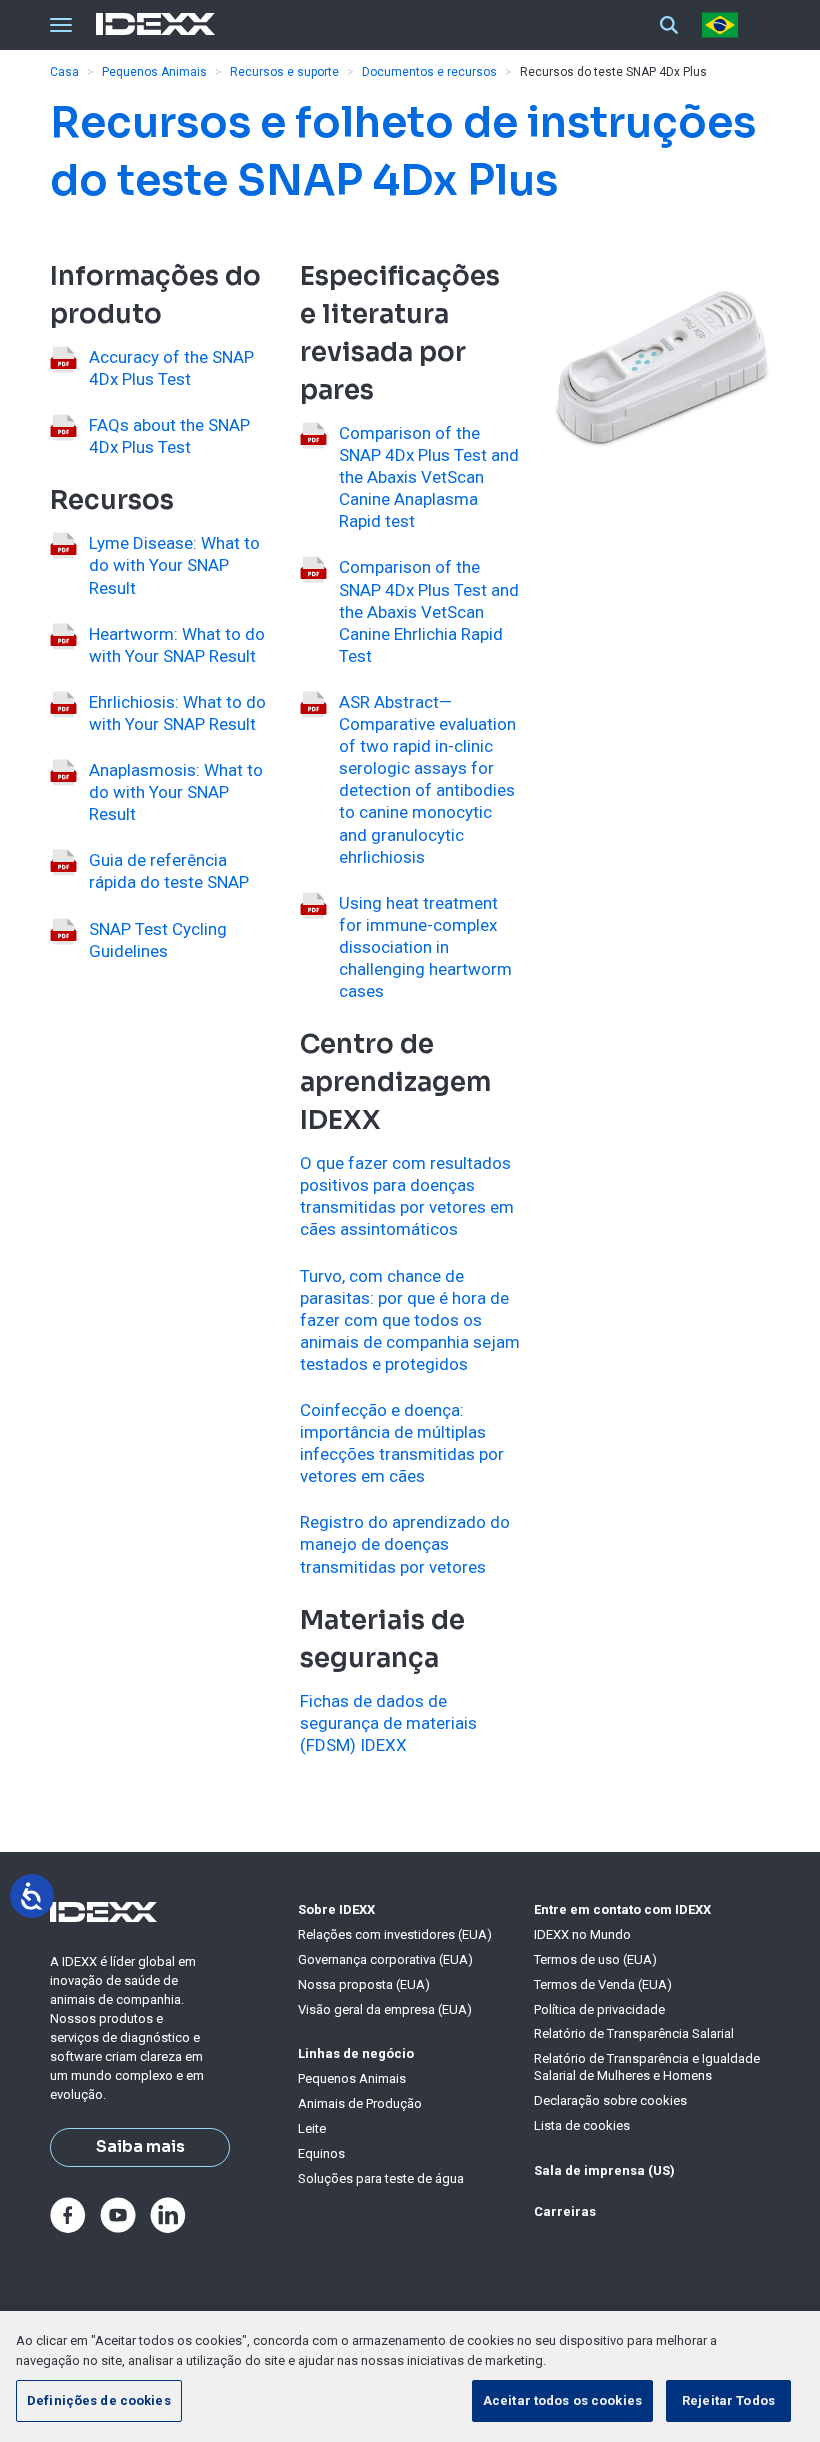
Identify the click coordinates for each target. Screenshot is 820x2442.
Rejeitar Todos (728, 2400)
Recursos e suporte (284, 72)
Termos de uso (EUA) (595, 1959)
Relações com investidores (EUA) (395, 1934)
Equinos (321, 2153)
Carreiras (565, 2211)
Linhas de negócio (356, 2053)
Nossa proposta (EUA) (364, 1984)
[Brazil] (724, 25)
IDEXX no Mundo (582, 1934)
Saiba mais (140, 2147)
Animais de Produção (360, 2103)
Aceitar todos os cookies (562, 2400)
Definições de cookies (99, 2400)
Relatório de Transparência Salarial (634, 2033)
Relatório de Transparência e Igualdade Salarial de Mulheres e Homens (647, 2067)
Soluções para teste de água (381, 2178)
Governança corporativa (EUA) (385, 1959)
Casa (64, 72)
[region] (410, 2376)
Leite (312, 2128)
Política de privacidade (599, 2009)
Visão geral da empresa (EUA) (385, 2009)
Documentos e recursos (429, 72)
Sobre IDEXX (336, 1909)
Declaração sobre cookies (610, 2100)
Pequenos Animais (154, 72)
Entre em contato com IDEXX (622, 1909)
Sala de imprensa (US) (604, 2170)
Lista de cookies (582, 2125)
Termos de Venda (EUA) (603, 1984)
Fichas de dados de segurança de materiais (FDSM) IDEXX (388, 1723)
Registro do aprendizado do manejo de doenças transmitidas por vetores (405, 1544)
